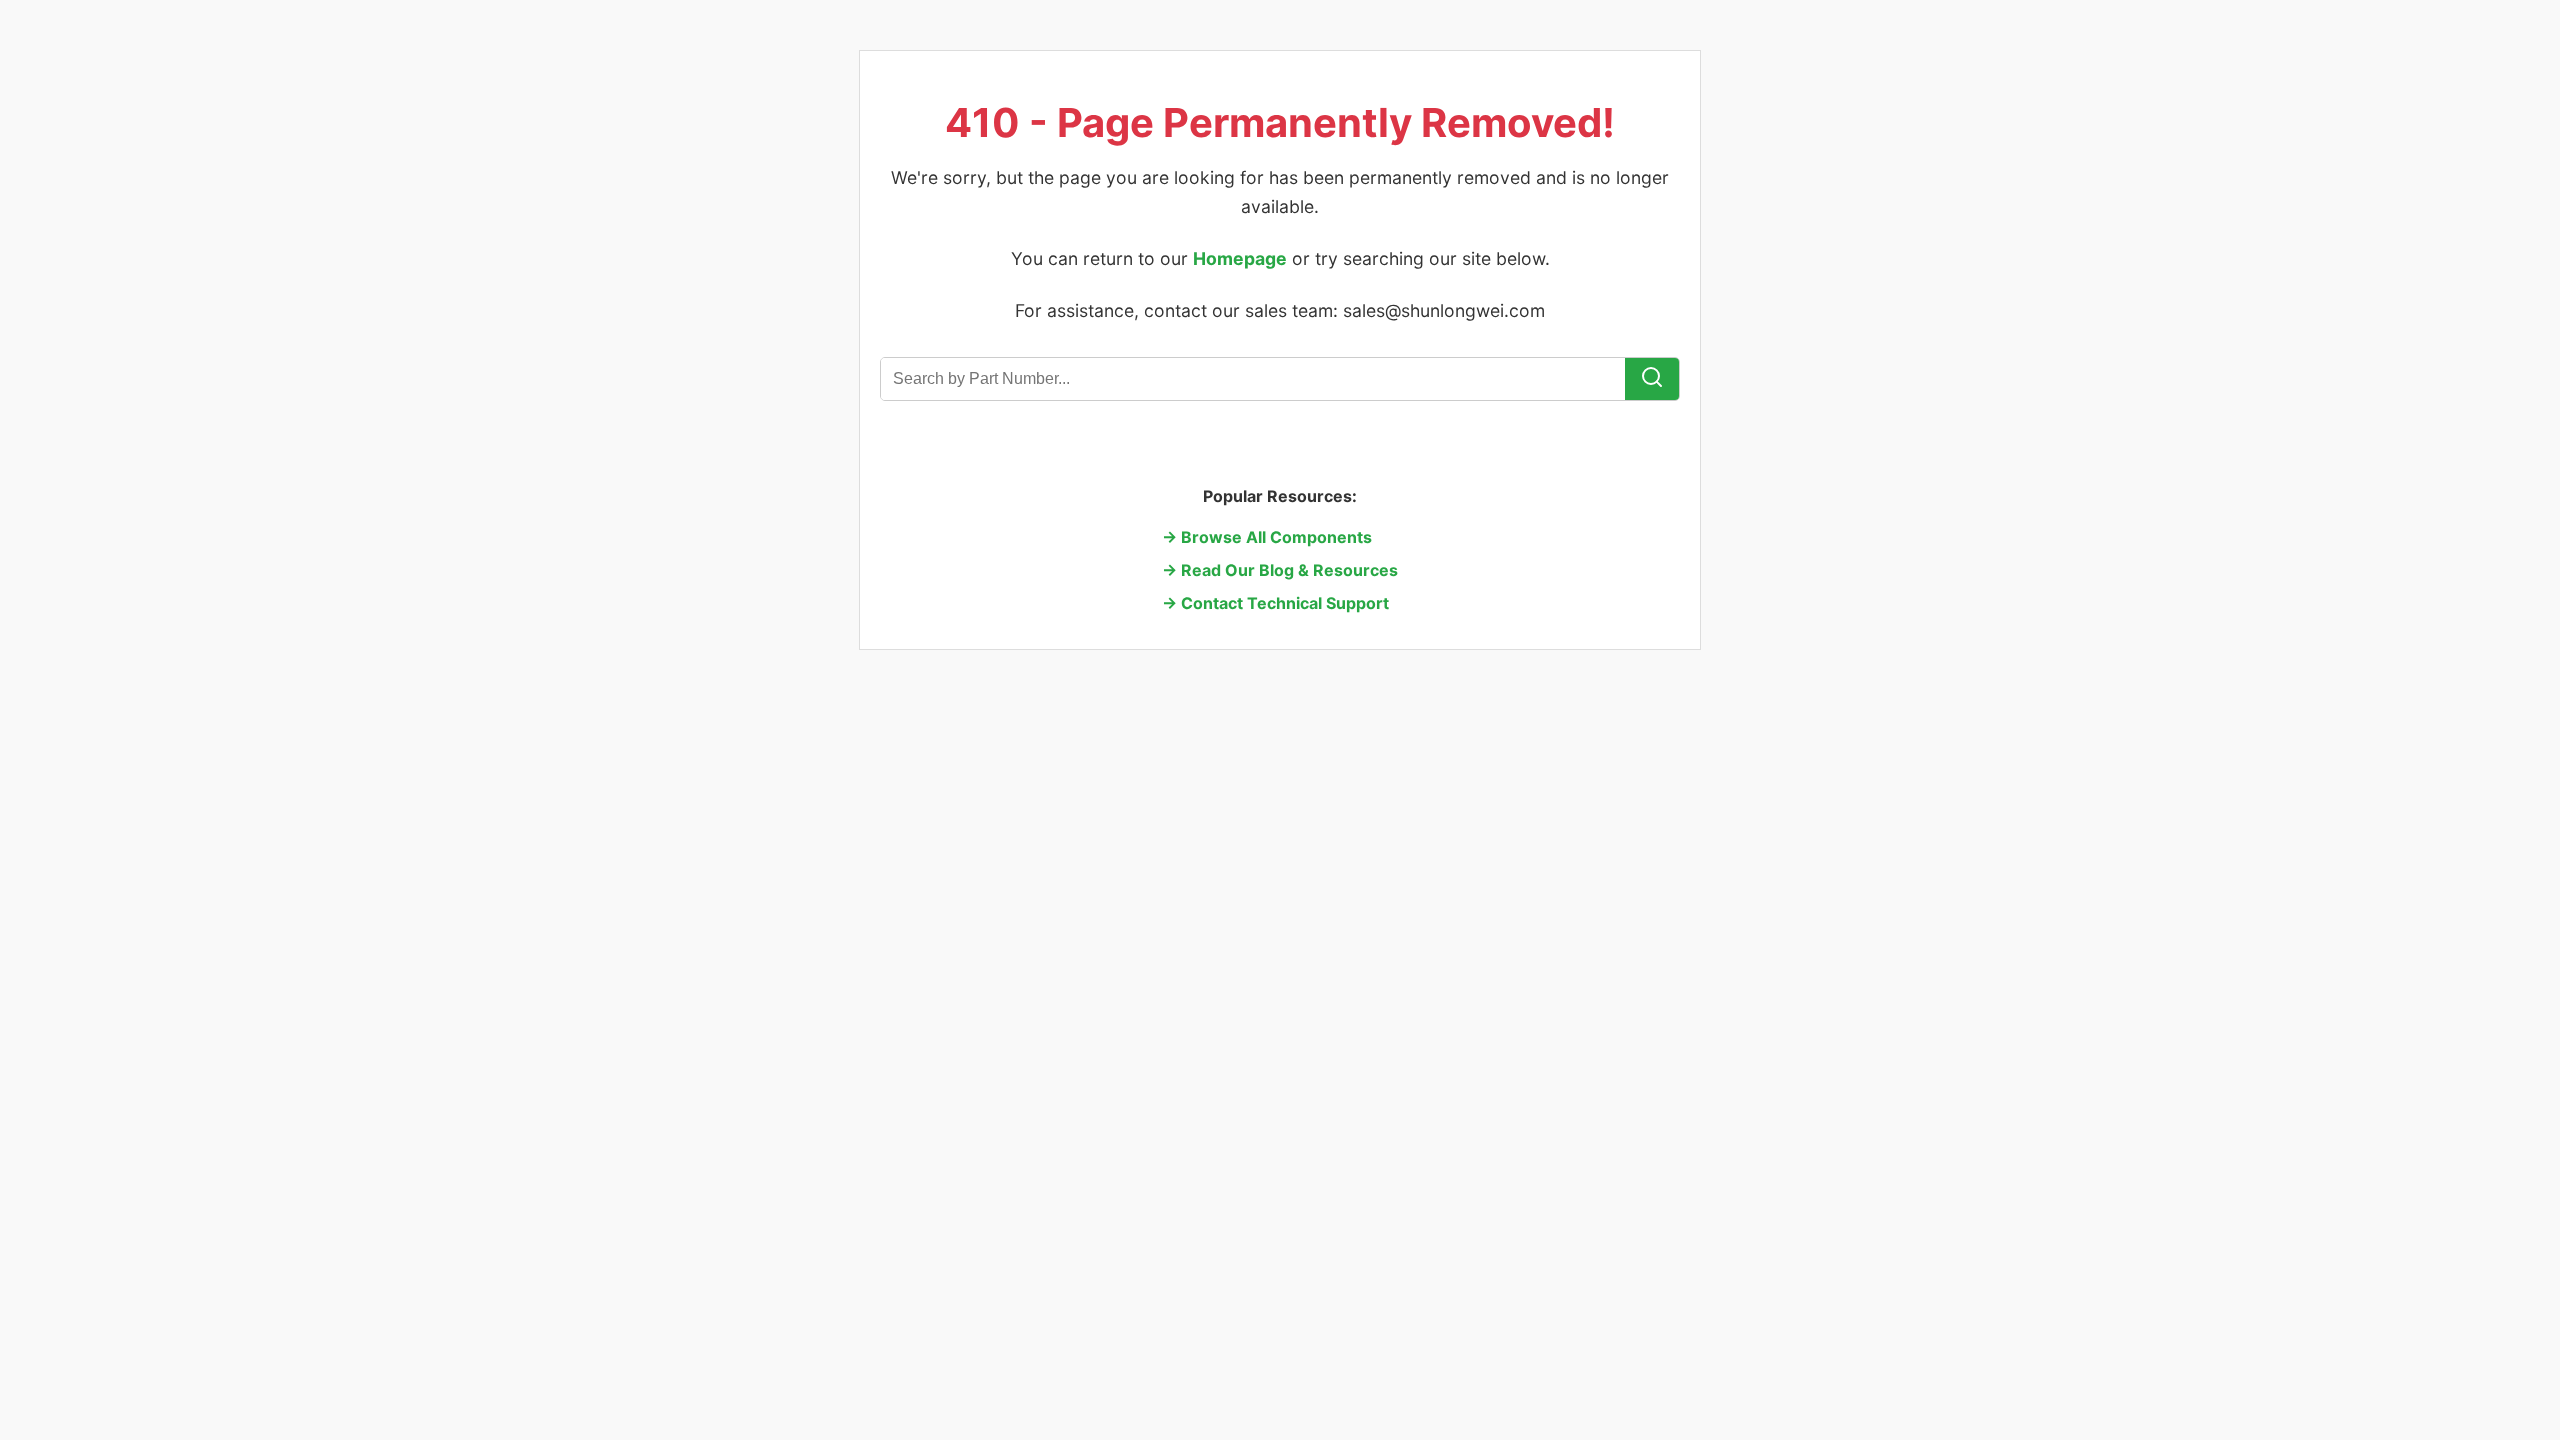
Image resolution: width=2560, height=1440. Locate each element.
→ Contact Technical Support (1275, 603)
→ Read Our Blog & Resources (1280, 570)
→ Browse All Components (1267, 537)
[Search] (1652, 379)
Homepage (1240, 258)
